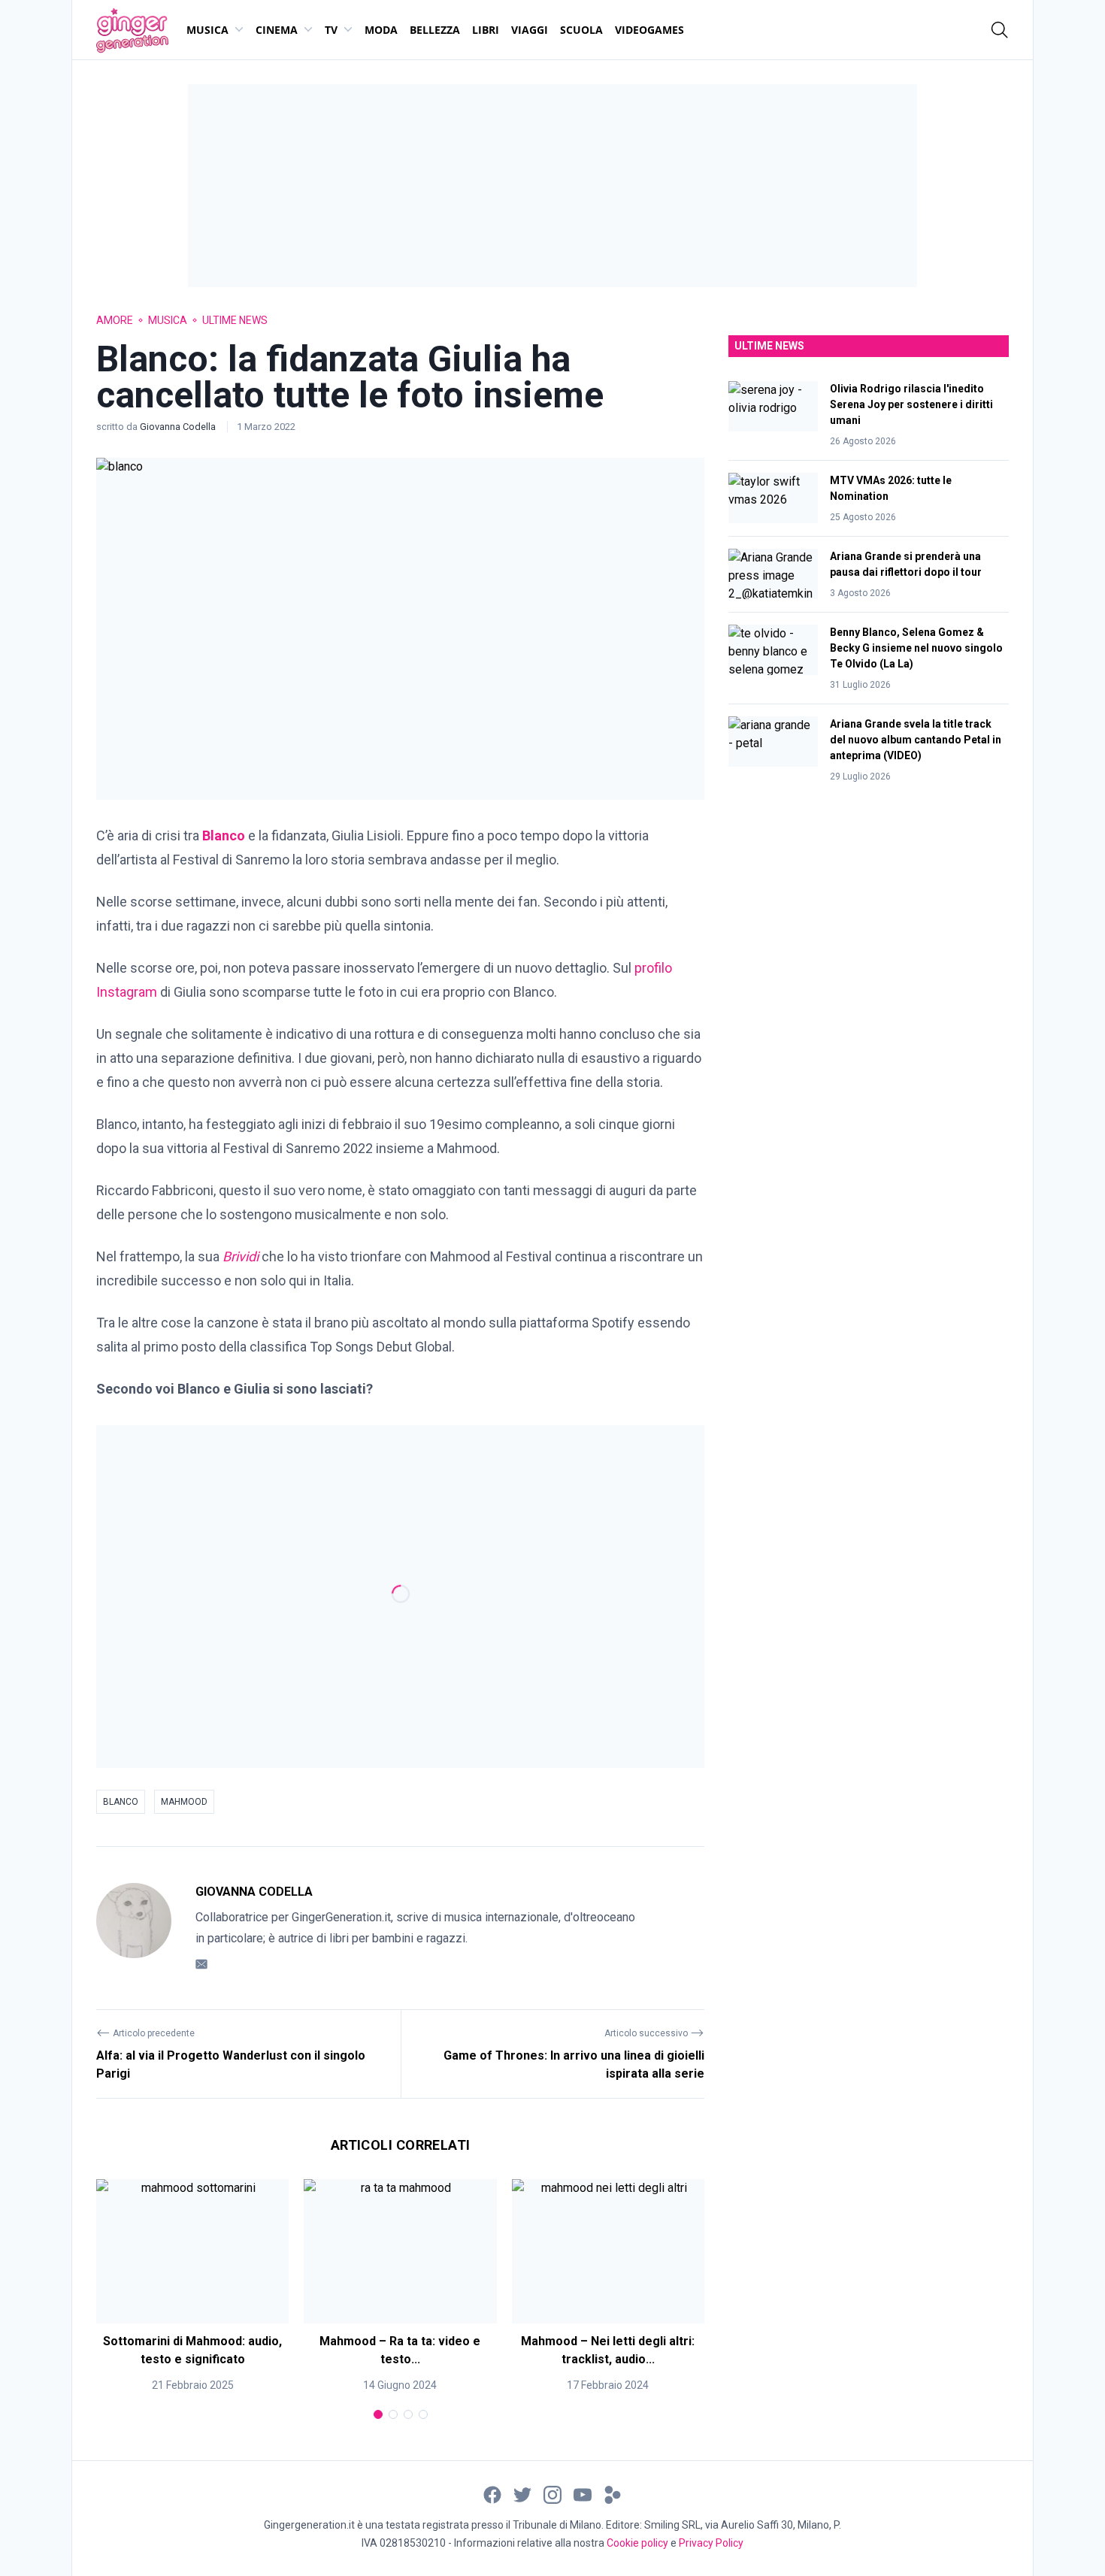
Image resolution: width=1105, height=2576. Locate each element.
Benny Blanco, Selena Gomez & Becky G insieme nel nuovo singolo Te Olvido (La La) (916, 648)
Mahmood (184, 1802)
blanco (121, 1802)
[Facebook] (492, 2494)
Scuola (581, 30)
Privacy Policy (711, 2543)
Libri (486, 30)
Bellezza (435, 30)
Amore (115, 320)
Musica (207, 30)
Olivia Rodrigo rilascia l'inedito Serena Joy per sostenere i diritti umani (911, 404)
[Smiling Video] (613, 2494)
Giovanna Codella (179, 427)
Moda (381, 30)
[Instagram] (552, 2494)
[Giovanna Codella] (134, 1928)
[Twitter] (522, 2494)
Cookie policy (637, 2543)
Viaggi (530, 30)
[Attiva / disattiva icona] (1000, 30)
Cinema (277, 30)
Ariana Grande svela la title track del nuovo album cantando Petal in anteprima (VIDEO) (916, 740)
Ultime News (235, 320)
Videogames (649, 30)
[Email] (201, 1964)
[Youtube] (583, 2494)
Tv (331, 30)
